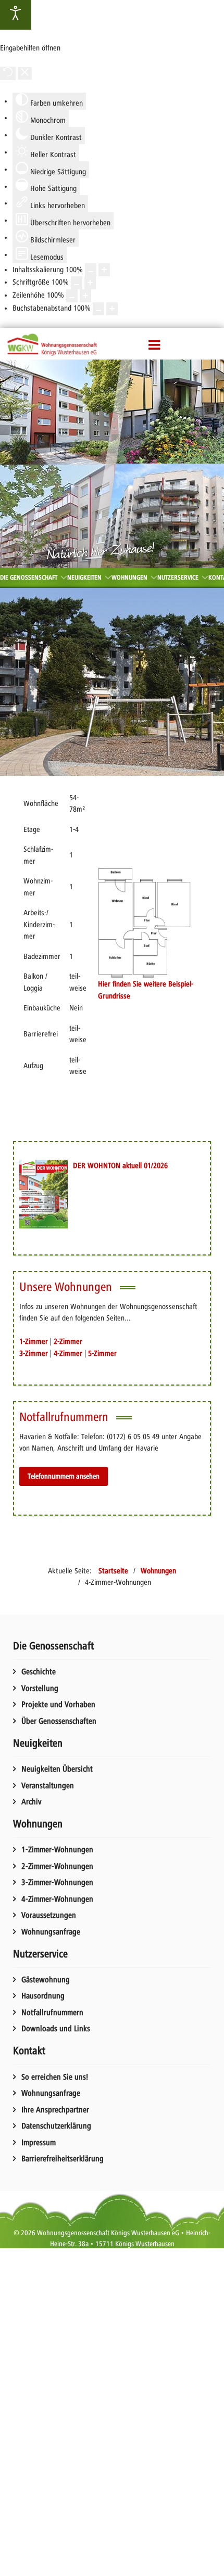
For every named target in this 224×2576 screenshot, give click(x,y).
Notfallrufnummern (52, 2013)
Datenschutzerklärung (56, 2126)
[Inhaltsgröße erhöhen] (104, 270)
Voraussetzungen (49, 1915)
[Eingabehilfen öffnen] (16, 15)
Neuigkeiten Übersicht (57, 1769)
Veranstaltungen (48, 1786)
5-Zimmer (102, 1353)
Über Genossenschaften (59, 1721)
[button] (155, 345)
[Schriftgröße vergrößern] (90, 283)
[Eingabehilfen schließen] (25, 74)
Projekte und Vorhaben (58, 1704)
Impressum (39, 2143)
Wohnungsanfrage (51, 1932)
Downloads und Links (56, 2029)
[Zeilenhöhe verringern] (72, 296)
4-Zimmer (68, 1353)
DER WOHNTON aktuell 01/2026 (120, 1165)
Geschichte (39, 1672)
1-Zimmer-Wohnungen (57, 1850)
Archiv (32, 1802)
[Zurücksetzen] (8, 74)
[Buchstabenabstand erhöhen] (112, 309)
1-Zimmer (34, 1341)
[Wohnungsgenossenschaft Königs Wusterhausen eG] (52, 344)
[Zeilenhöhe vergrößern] (85, 296)
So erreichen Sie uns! (55, 2077)
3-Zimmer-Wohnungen (57, 1882)
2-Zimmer (68, 1341)
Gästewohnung (46, 1980)
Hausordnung (43, 1996)
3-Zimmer (34, 1353)
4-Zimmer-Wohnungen (57, 1899)
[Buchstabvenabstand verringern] (98, 309)
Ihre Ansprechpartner (55, 2110)
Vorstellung (40, 1688)
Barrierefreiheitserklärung (63, 2159)
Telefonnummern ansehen (64, 1476)
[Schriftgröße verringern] (77, 283)
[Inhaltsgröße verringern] (91, 270)
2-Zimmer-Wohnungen (57, 1866)
